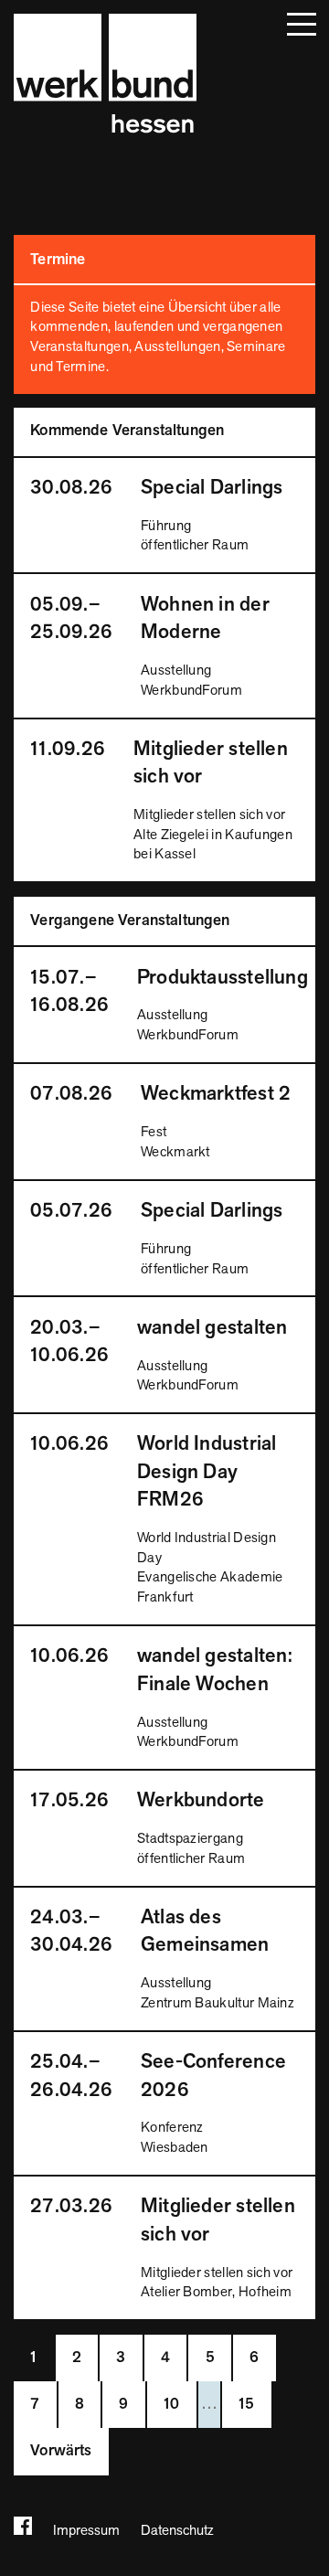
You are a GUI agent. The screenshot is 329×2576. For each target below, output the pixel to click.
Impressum (86, 2530)
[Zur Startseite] (105, 76)
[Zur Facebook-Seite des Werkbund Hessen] (23, 2529)
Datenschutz (177, 2530)
